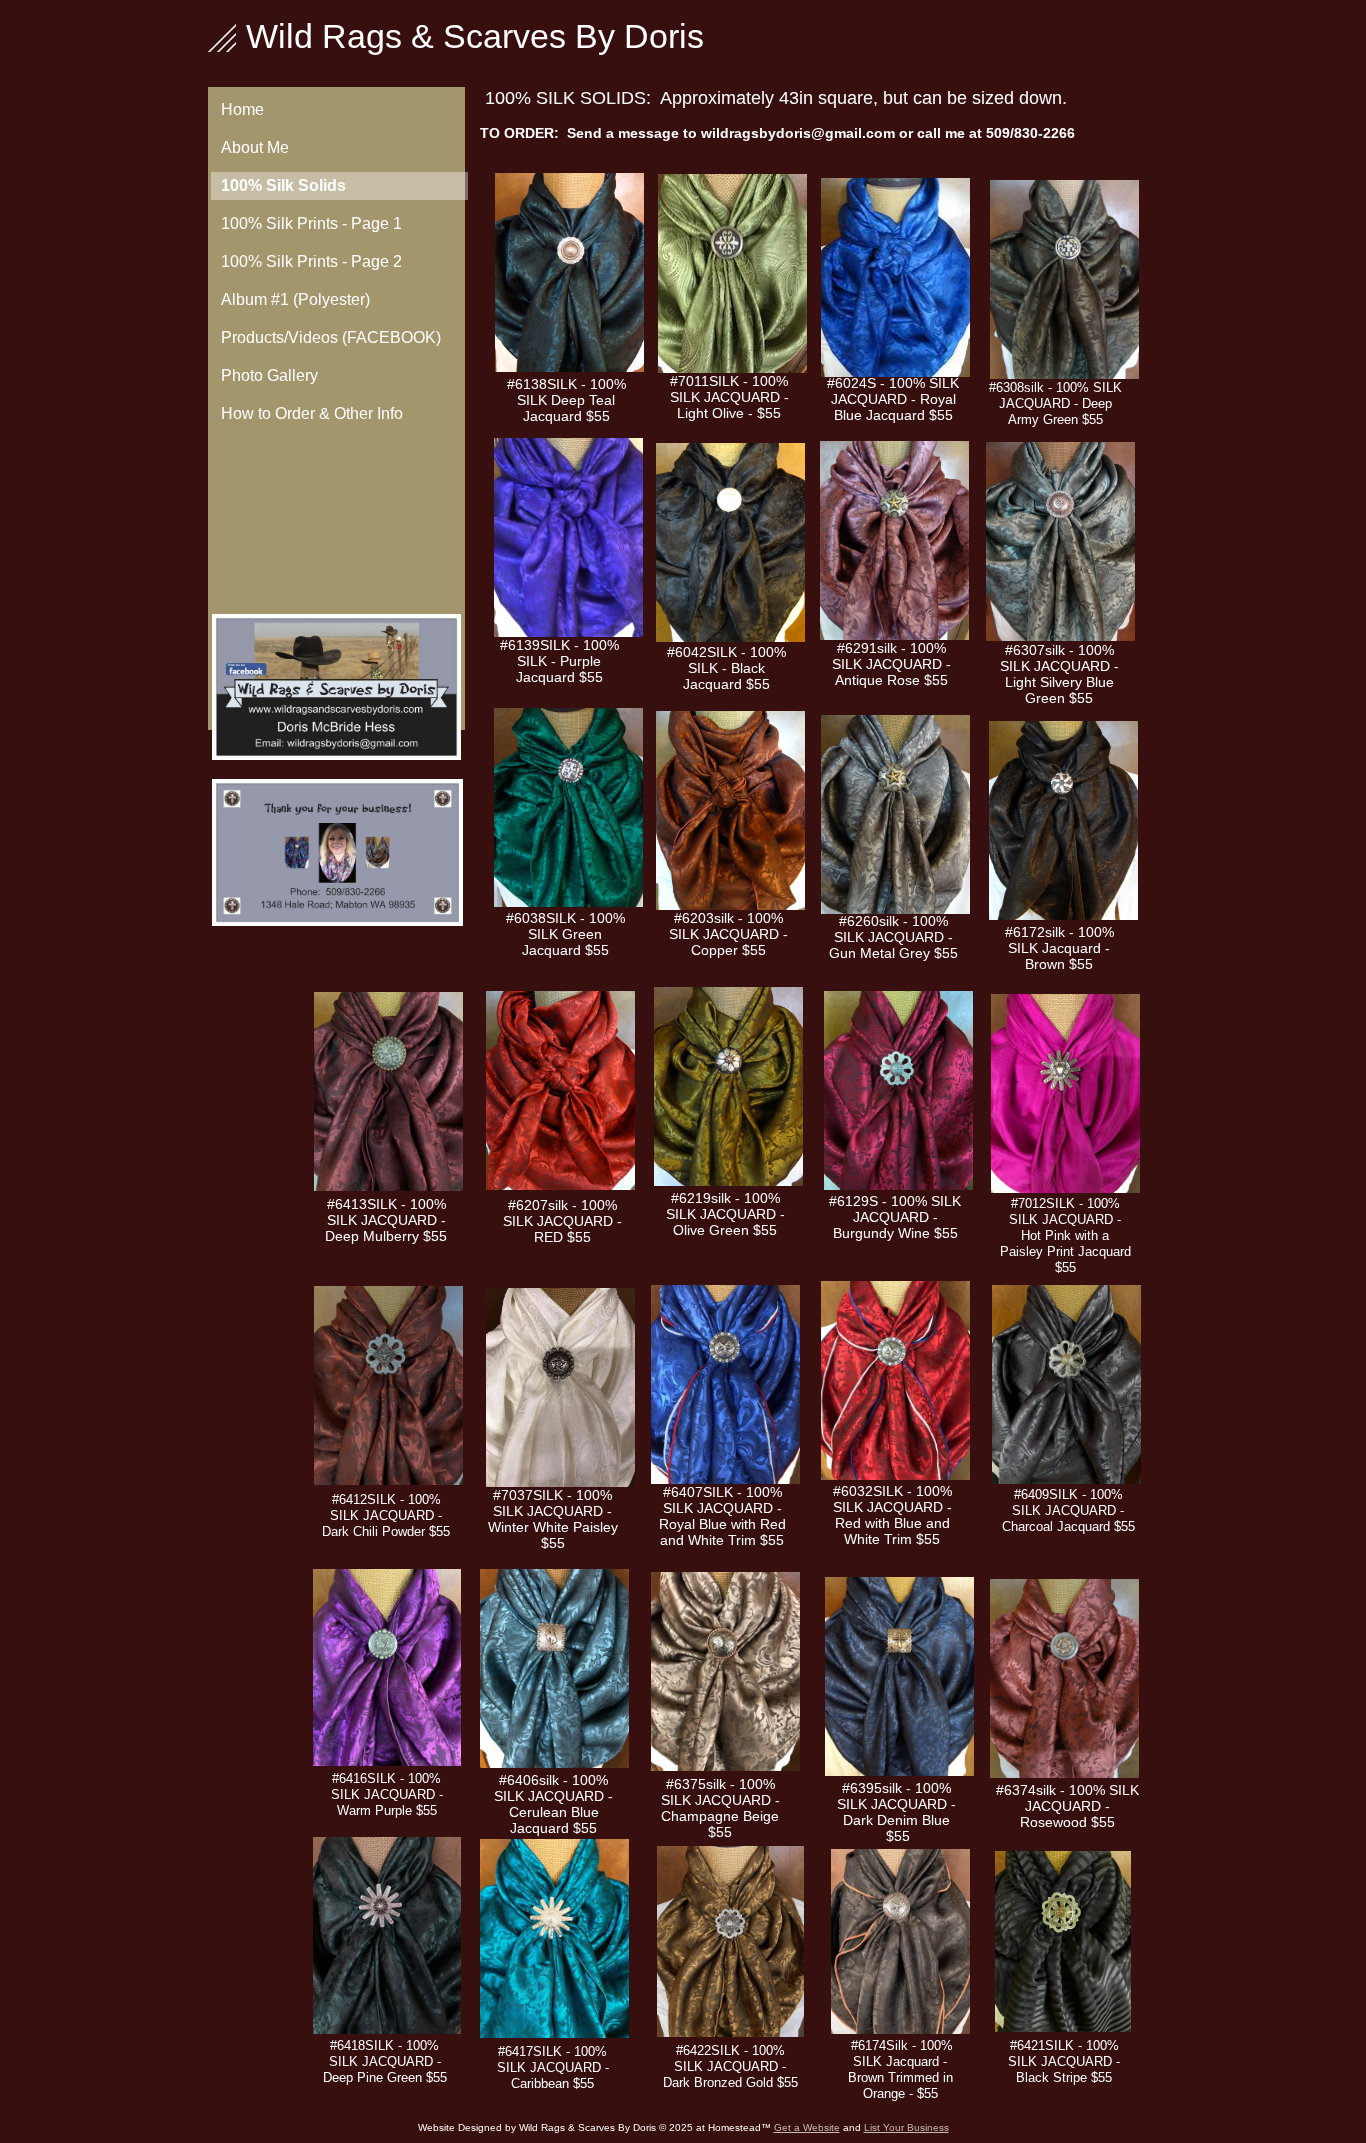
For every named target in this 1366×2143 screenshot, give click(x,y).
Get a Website (807, 2127)
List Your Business (906, 2127)
